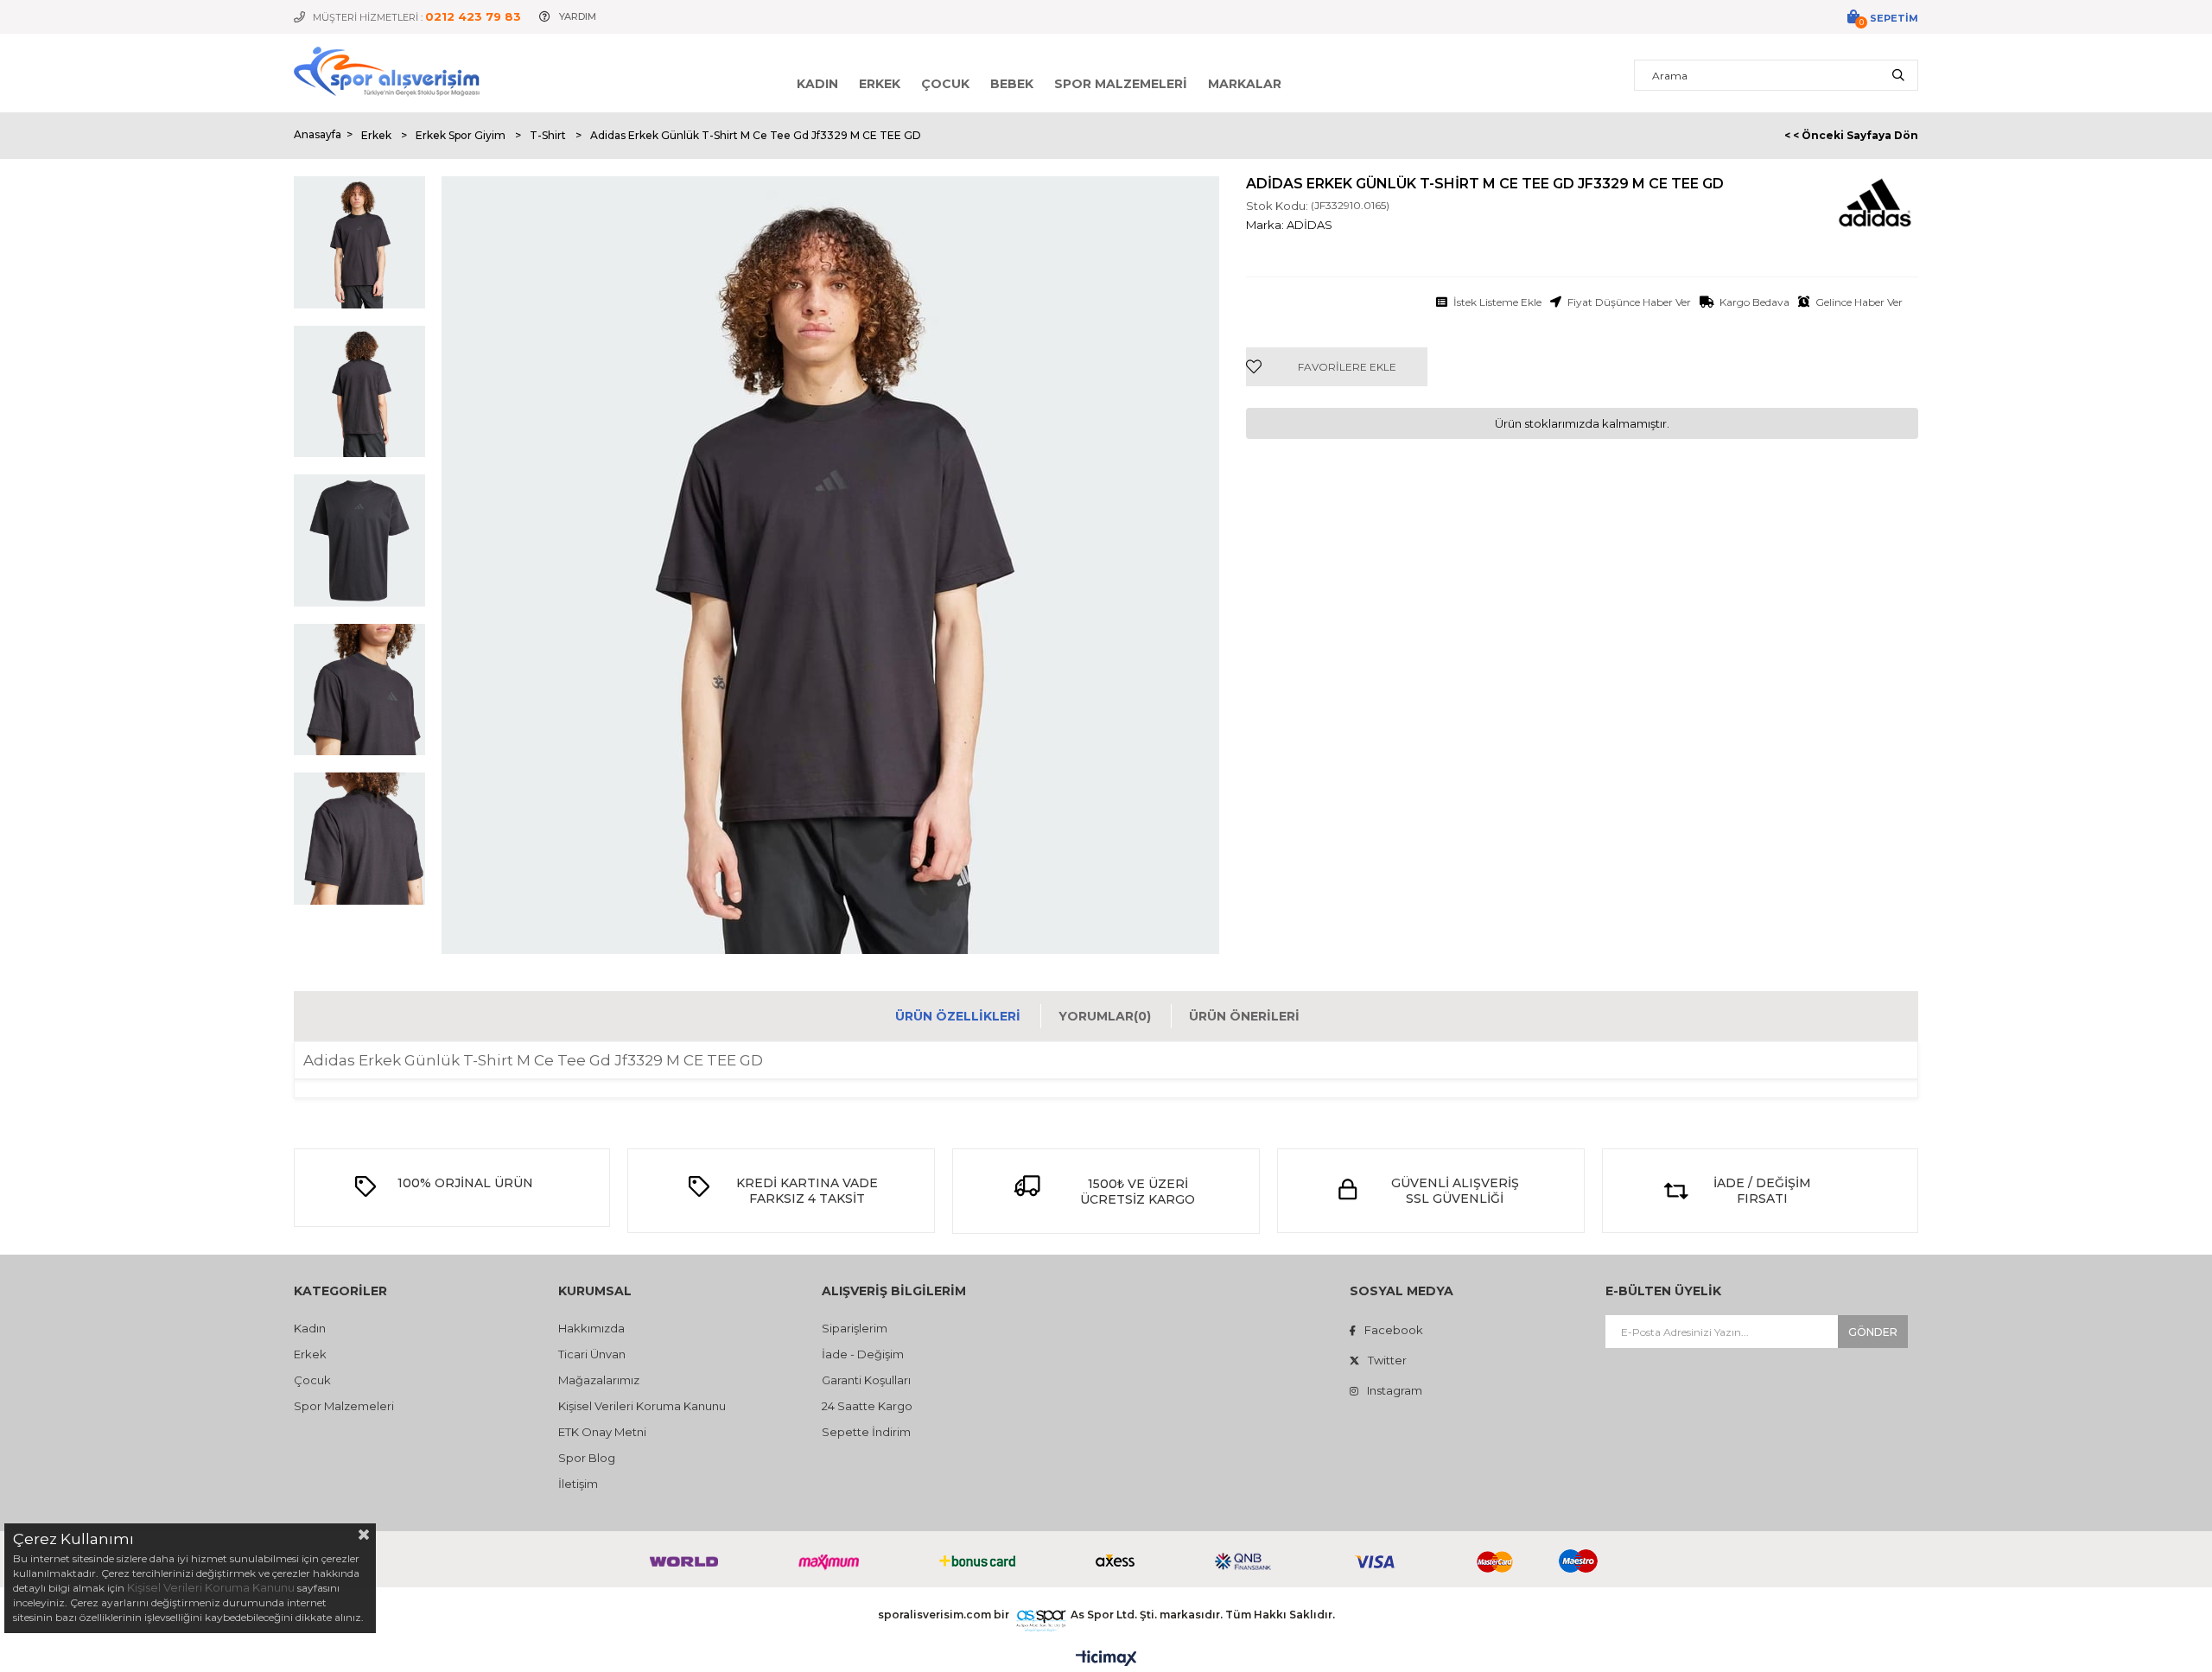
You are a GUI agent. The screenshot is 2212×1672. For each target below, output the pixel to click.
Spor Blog (587, 1458)
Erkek (880, 84)
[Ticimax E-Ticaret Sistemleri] (1106, 1659)
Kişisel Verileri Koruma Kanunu (642, 1406)
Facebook (1394, 1330)
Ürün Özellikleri (958, 1016)
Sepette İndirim (866, 1432)
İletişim (578, 1484)
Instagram (1395, 1390)
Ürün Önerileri (1244, 1016)
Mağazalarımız (599, 1380)
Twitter (1387, 1360)
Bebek (1012, 84)
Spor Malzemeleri (1121, 84)
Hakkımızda (591, 1328)
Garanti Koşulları (866, 1380)
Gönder (1873, 1332)
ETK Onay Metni (602, 1432)
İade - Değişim (863, 1354)
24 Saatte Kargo (867, 1406)
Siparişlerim (855, 1328)
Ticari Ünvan (592, 1354)
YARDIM (578, 16)
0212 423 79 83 (473, 16)
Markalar (1245, 84)
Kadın (817, 84)
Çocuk (945, 84)
